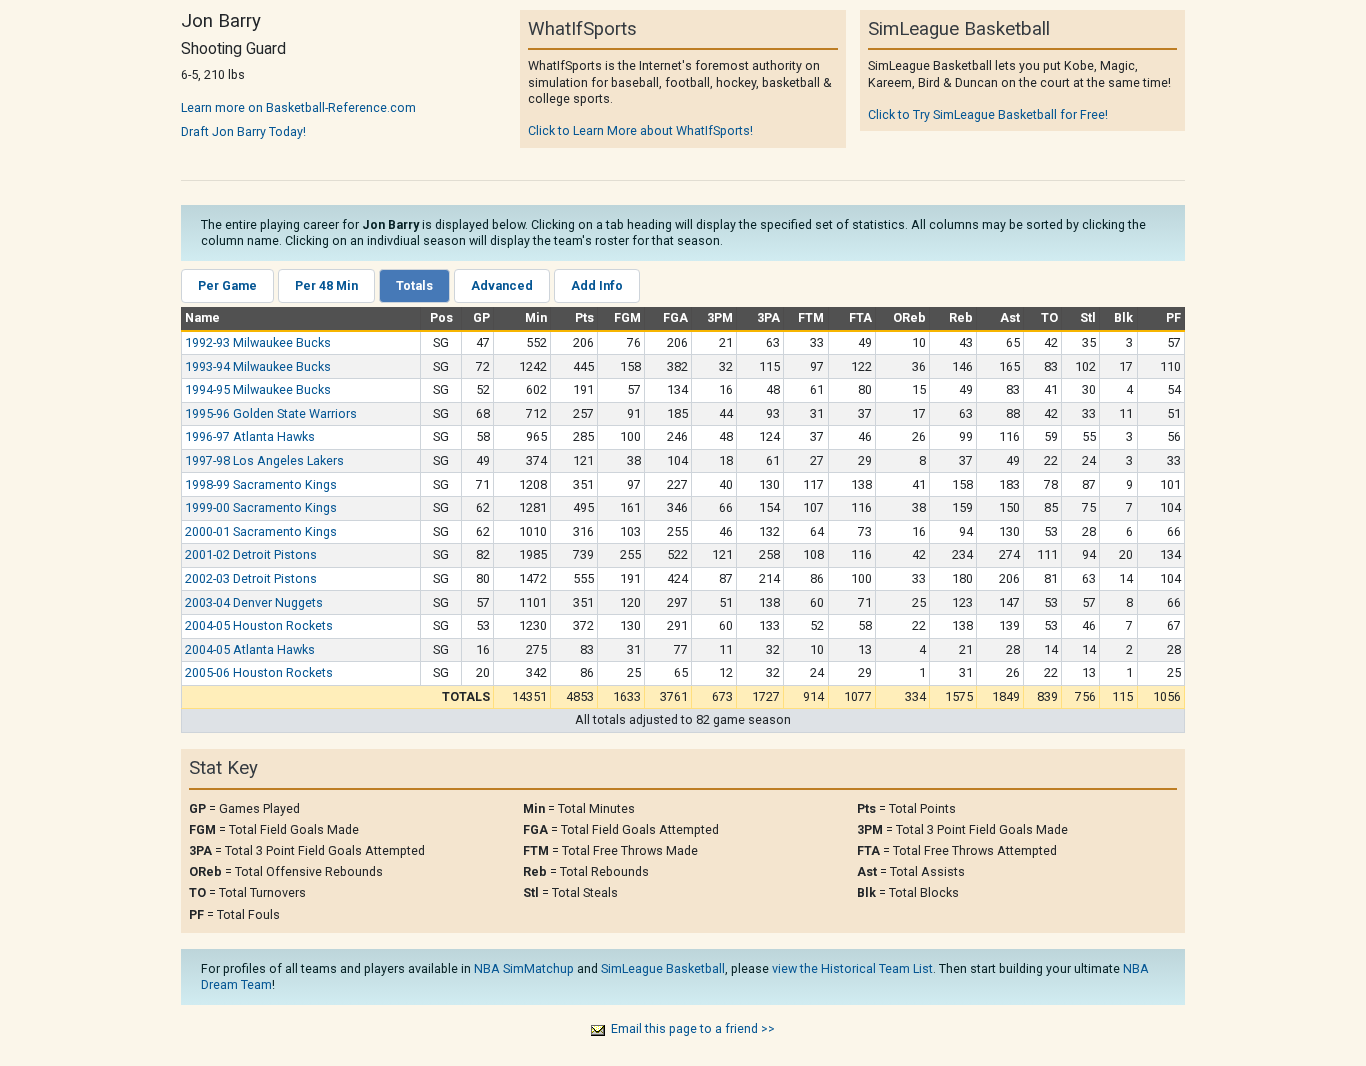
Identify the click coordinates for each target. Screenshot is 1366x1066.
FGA (675, 317)
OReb (909, 317)
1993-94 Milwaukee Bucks (258, 366)
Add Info (597, 285)
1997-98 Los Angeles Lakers (264, 460)
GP (481, 317)
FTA (860, 317)
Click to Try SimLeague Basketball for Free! (988, 114)
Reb (961, 317)
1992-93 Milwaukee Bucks (258, 342)
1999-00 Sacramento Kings (261, 507)
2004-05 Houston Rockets (259, 625)
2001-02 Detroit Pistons (251, 554)
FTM (811, 317)
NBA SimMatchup (524, 968)
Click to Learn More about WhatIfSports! (640, 130)
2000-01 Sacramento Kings (261, 531)
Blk (1123, 317)
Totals (414, 285)
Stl (1088, 317)
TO (1049, 317)
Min (536, 317)
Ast (1010, 317)
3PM (720, 317)
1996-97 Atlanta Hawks (250, 436)
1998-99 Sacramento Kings (261, 484)
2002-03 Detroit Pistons (251, 578)
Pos (441, 317)
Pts (584, 317)
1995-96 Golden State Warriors (271, 413)
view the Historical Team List (852, 968)
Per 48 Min (326, 285)
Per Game (227, 285)
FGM (627, 317)
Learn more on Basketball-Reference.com (298, 107)
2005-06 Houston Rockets (259, 672)
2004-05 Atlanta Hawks (250, 649)
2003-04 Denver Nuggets (254, 602)
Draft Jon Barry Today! (243, 131)
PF (1173, 317)
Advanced (502, 285)
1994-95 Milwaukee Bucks (258, 389)
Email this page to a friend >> (693, 1028)
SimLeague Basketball (663, 968)
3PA (768, 317)
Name (202, 317)
